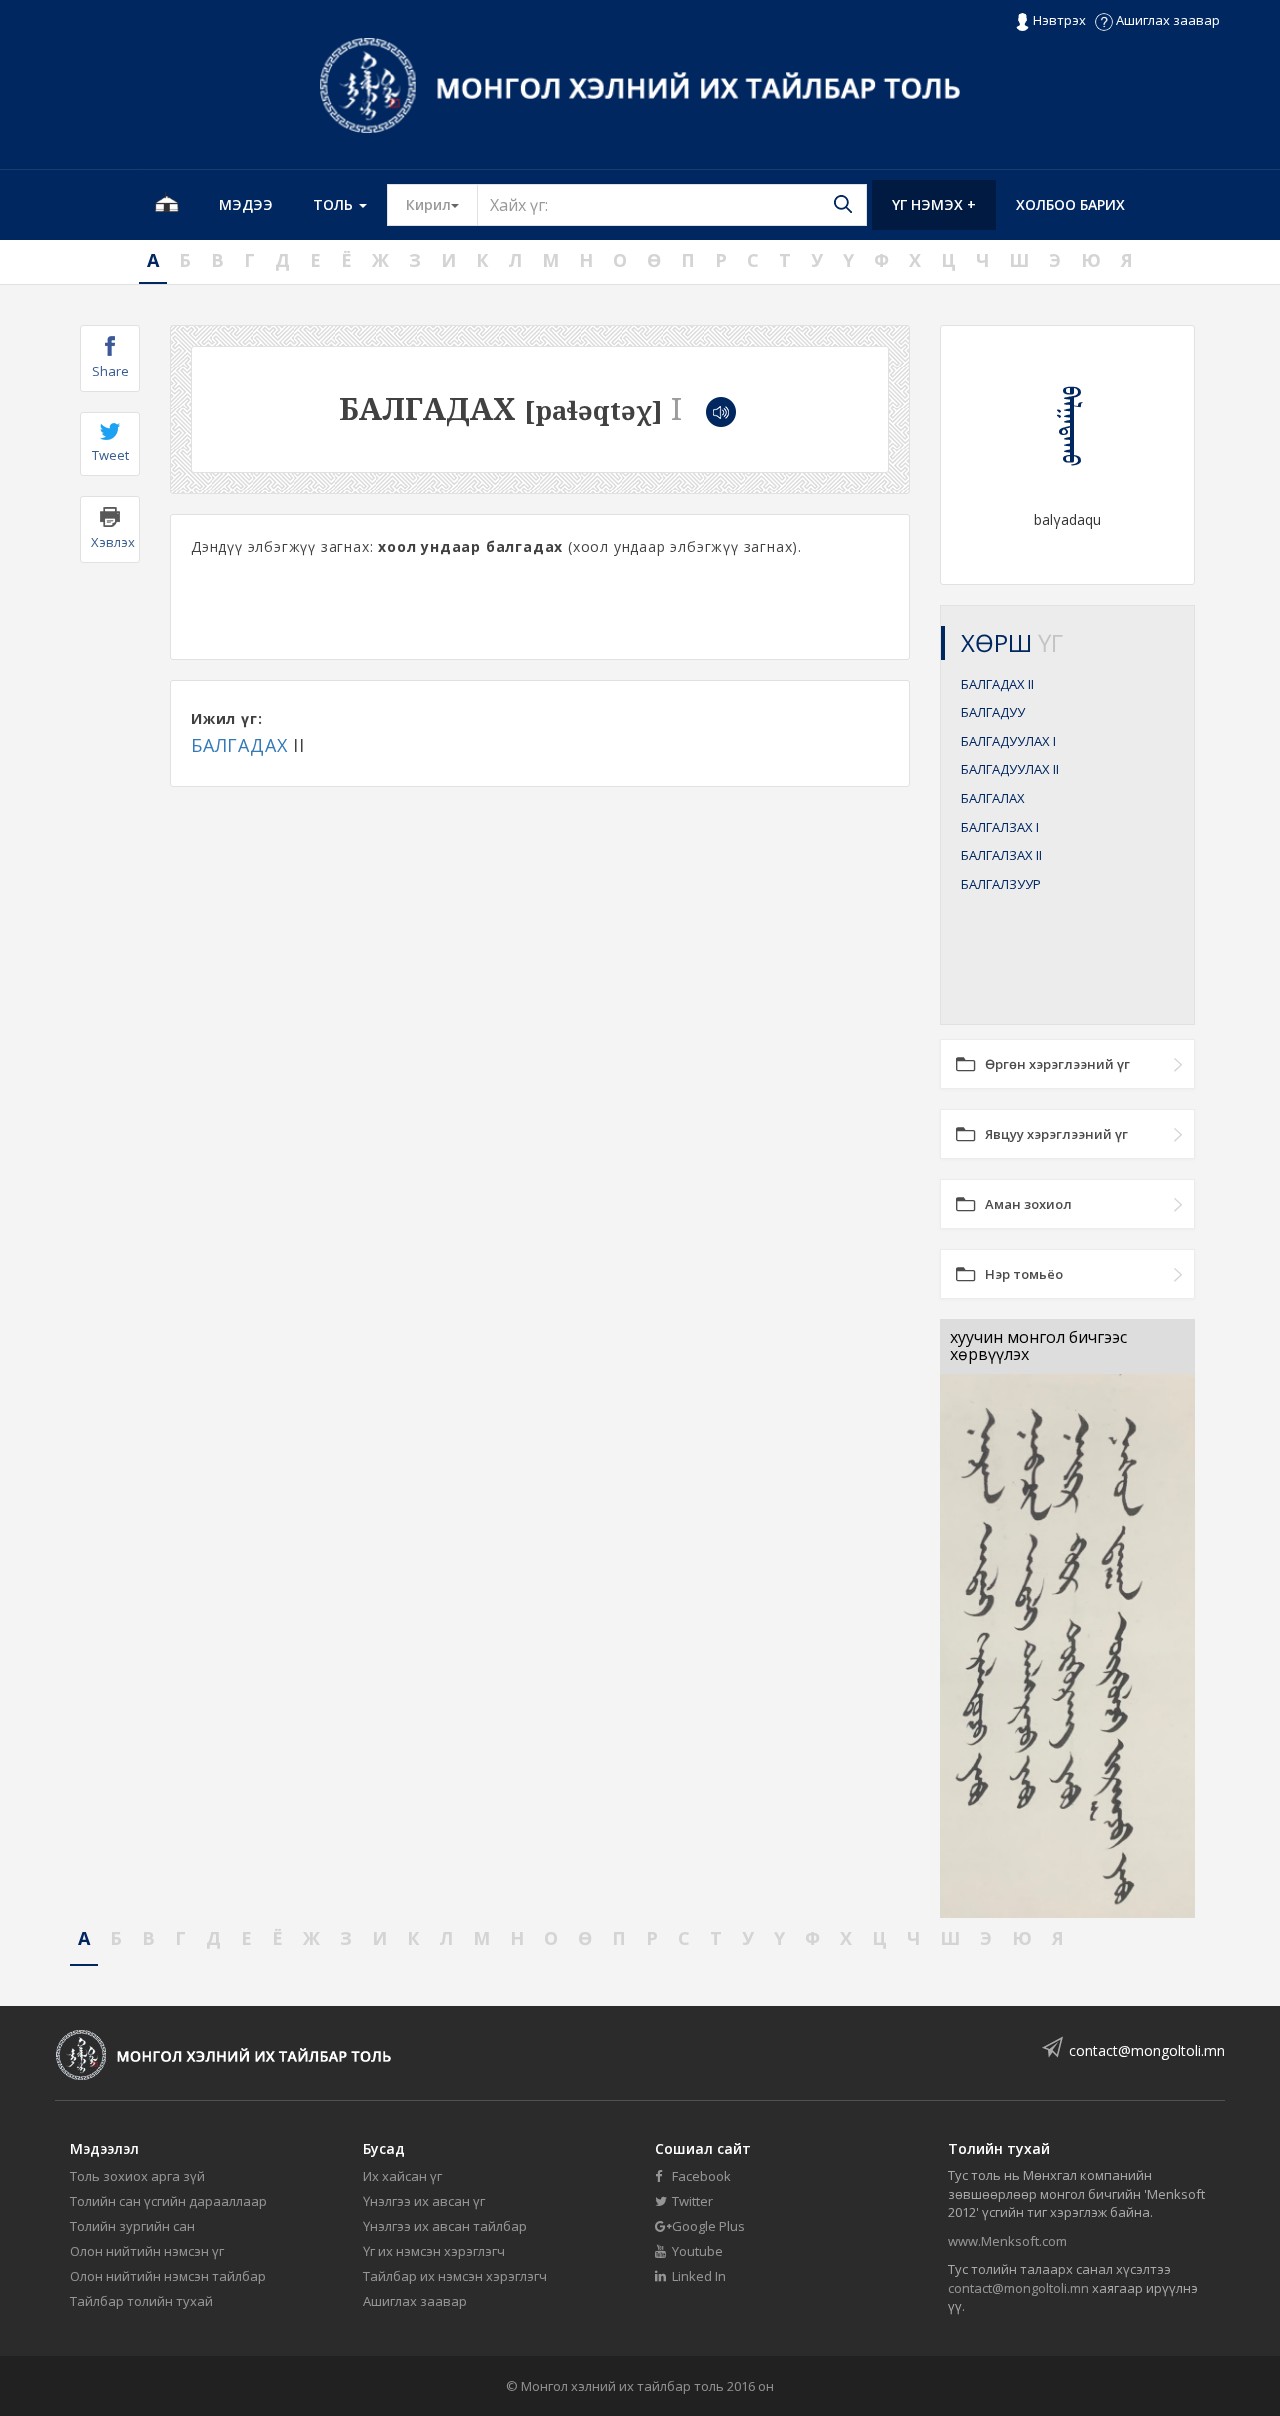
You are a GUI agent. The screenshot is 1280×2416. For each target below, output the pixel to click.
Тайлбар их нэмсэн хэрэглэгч (455, 2276)
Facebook (700, 2176)
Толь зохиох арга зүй (137, 2176)
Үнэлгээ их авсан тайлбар (445, 2226)
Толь (335, 204)
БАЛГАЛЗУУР (1001, 884)
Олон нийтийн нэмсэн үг (147, 2251)
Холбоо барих (1070, 204)
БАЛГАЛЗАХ (1000, 827)
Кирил (442, 204)
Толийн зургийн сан (132, 2226)
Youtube (696, 2251)
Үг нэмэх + (934, 204)
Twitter (691, 2201)
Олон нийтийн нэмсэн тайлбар (168, 2276)
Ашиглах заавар (1166, 20)
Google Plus (707, 2226)
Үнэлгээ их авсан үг (424, 2201)
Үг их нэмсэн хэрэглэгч (434, 2251)
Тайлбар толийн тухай (141, 2301)
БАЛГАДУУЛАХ (1008, 741)
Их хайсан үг (402, 2176)
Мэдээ (246, 204)
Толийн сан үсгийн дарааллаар (168, 2201)
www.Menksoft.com (1007, 2241)
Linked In (697, 2276)
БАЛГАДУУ (993, 712)
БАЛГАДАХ (239, 745)
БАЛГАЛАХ (993, 798)
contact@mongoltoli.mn (1147, 2050)
